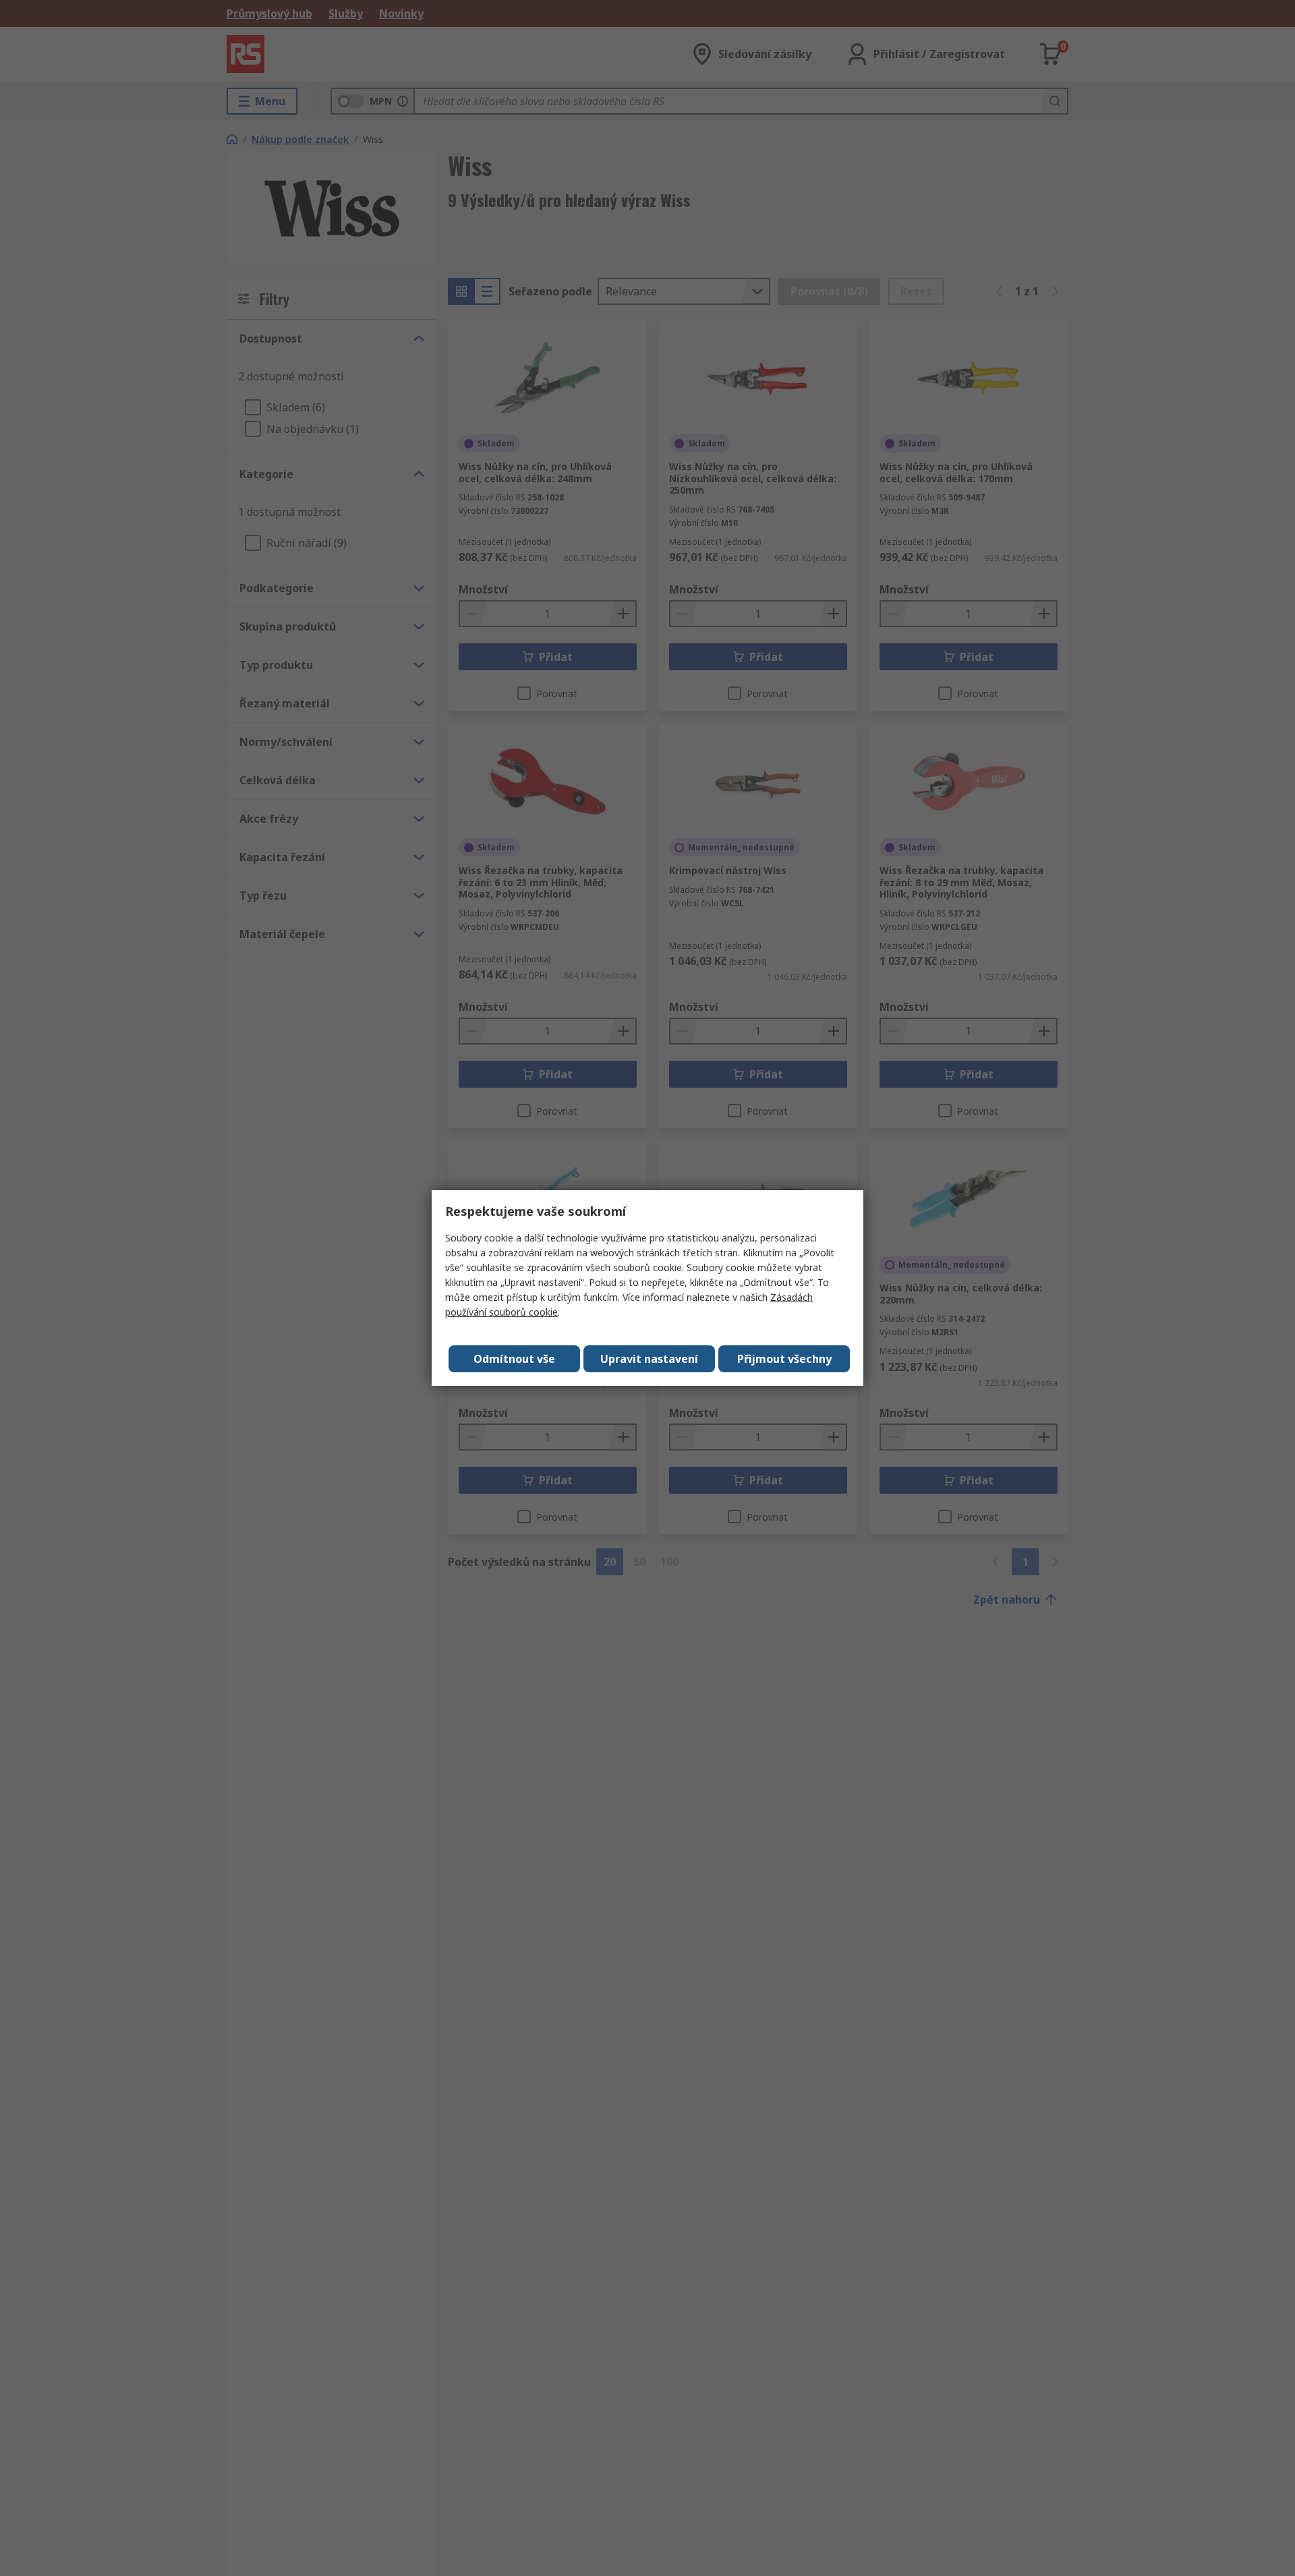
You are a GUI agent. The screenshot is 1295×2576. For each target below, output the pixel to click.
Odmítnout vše (514, 1359)
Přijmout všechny (784, 1359)
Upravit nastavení (649, 1359)
